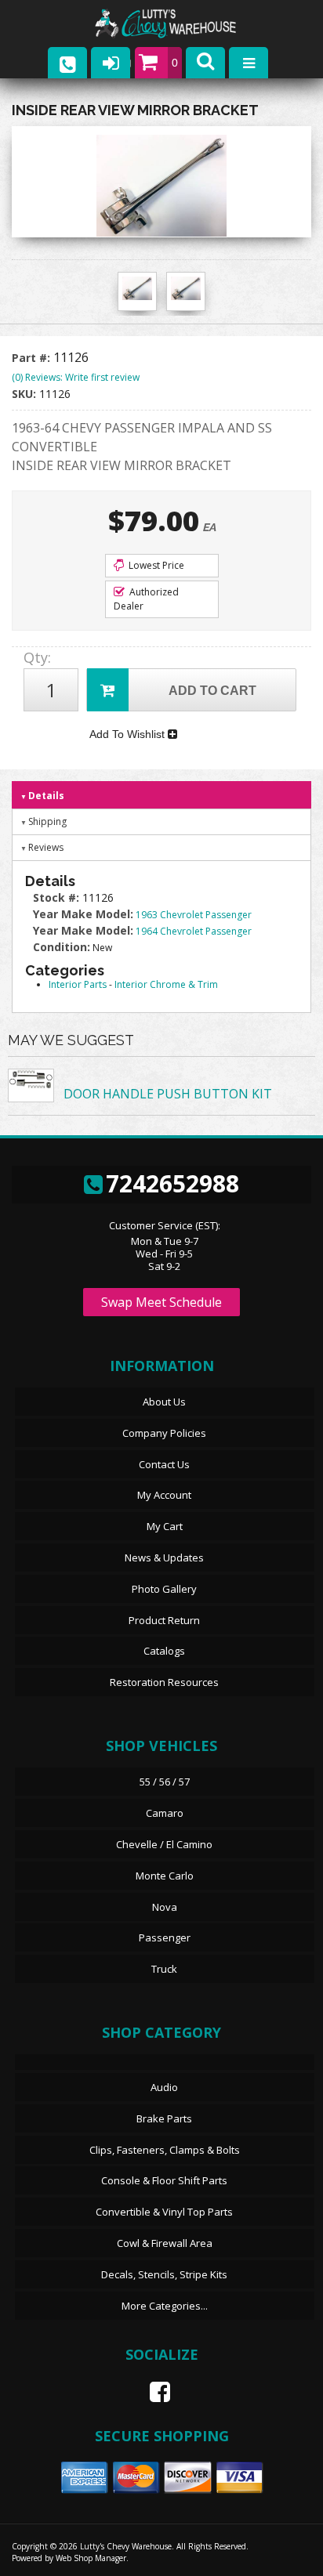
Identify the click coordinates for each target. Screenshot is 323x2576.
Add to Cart (212, 691)
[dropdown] (249, 63)
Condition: (62, 947)
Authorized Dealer (146, 599)
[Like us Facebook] (154, 2392)
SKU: (25, 394)
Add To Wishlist (129, 734)
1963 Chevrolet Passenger (194, 915)
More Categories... (165, 2306)
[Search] (205, 63)
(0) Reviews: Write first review (76, 377)
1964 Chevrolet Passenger (194, 931)
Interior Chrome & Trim (166, 984)
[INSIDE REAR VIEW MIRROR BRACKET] (161, 186)
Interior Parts (78, 984)
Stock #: (58, 897)
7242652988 (172, 1183)
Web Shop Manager (91, 2558)
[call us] (67, 63)
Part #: (33, 358)
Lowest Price (155, 565)
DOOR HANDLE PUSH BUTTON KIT (168, 1094)
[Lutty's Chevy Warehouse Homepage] (181, 24)
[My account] (111, 63)
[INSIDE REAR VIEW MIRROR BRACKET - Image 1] (137, 288)
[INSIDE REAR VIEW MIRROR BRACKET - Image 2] (186, 288)
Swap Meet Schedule (161, 1302)
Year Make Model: (83, 914)
